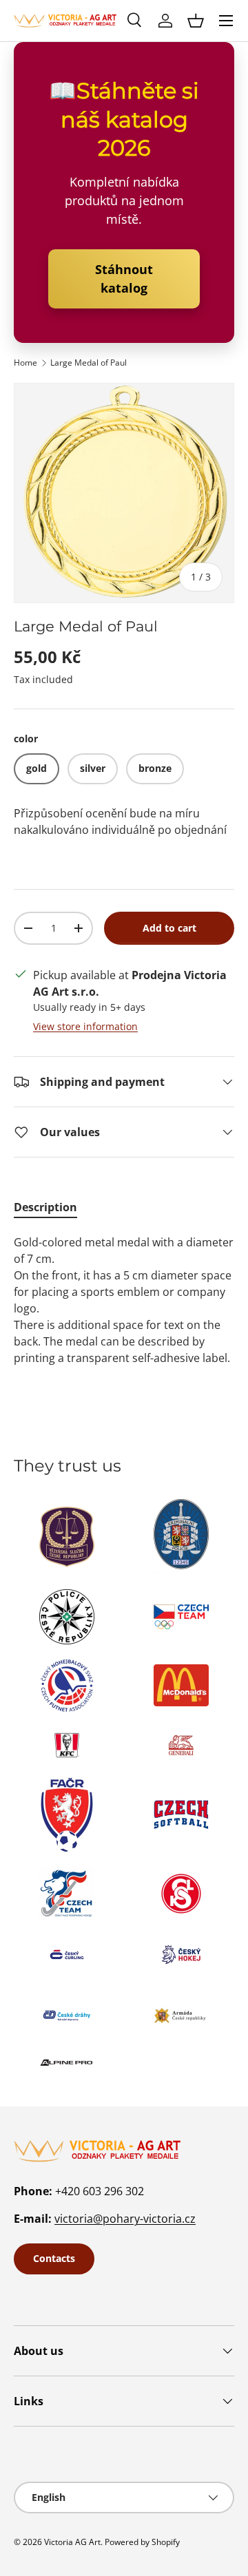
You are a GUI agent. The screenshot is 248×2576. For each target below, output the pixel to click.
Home (25, 363)
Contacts (54, 2258)
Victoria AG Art (72, 2542)
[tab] (45, 1207)
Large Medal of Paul (89, 363)
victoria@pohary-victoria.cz (125, 2219)
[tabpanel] (124, 1300)
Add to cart (169, 928)
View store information (85, 1026)
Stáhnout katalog (124, 279)
